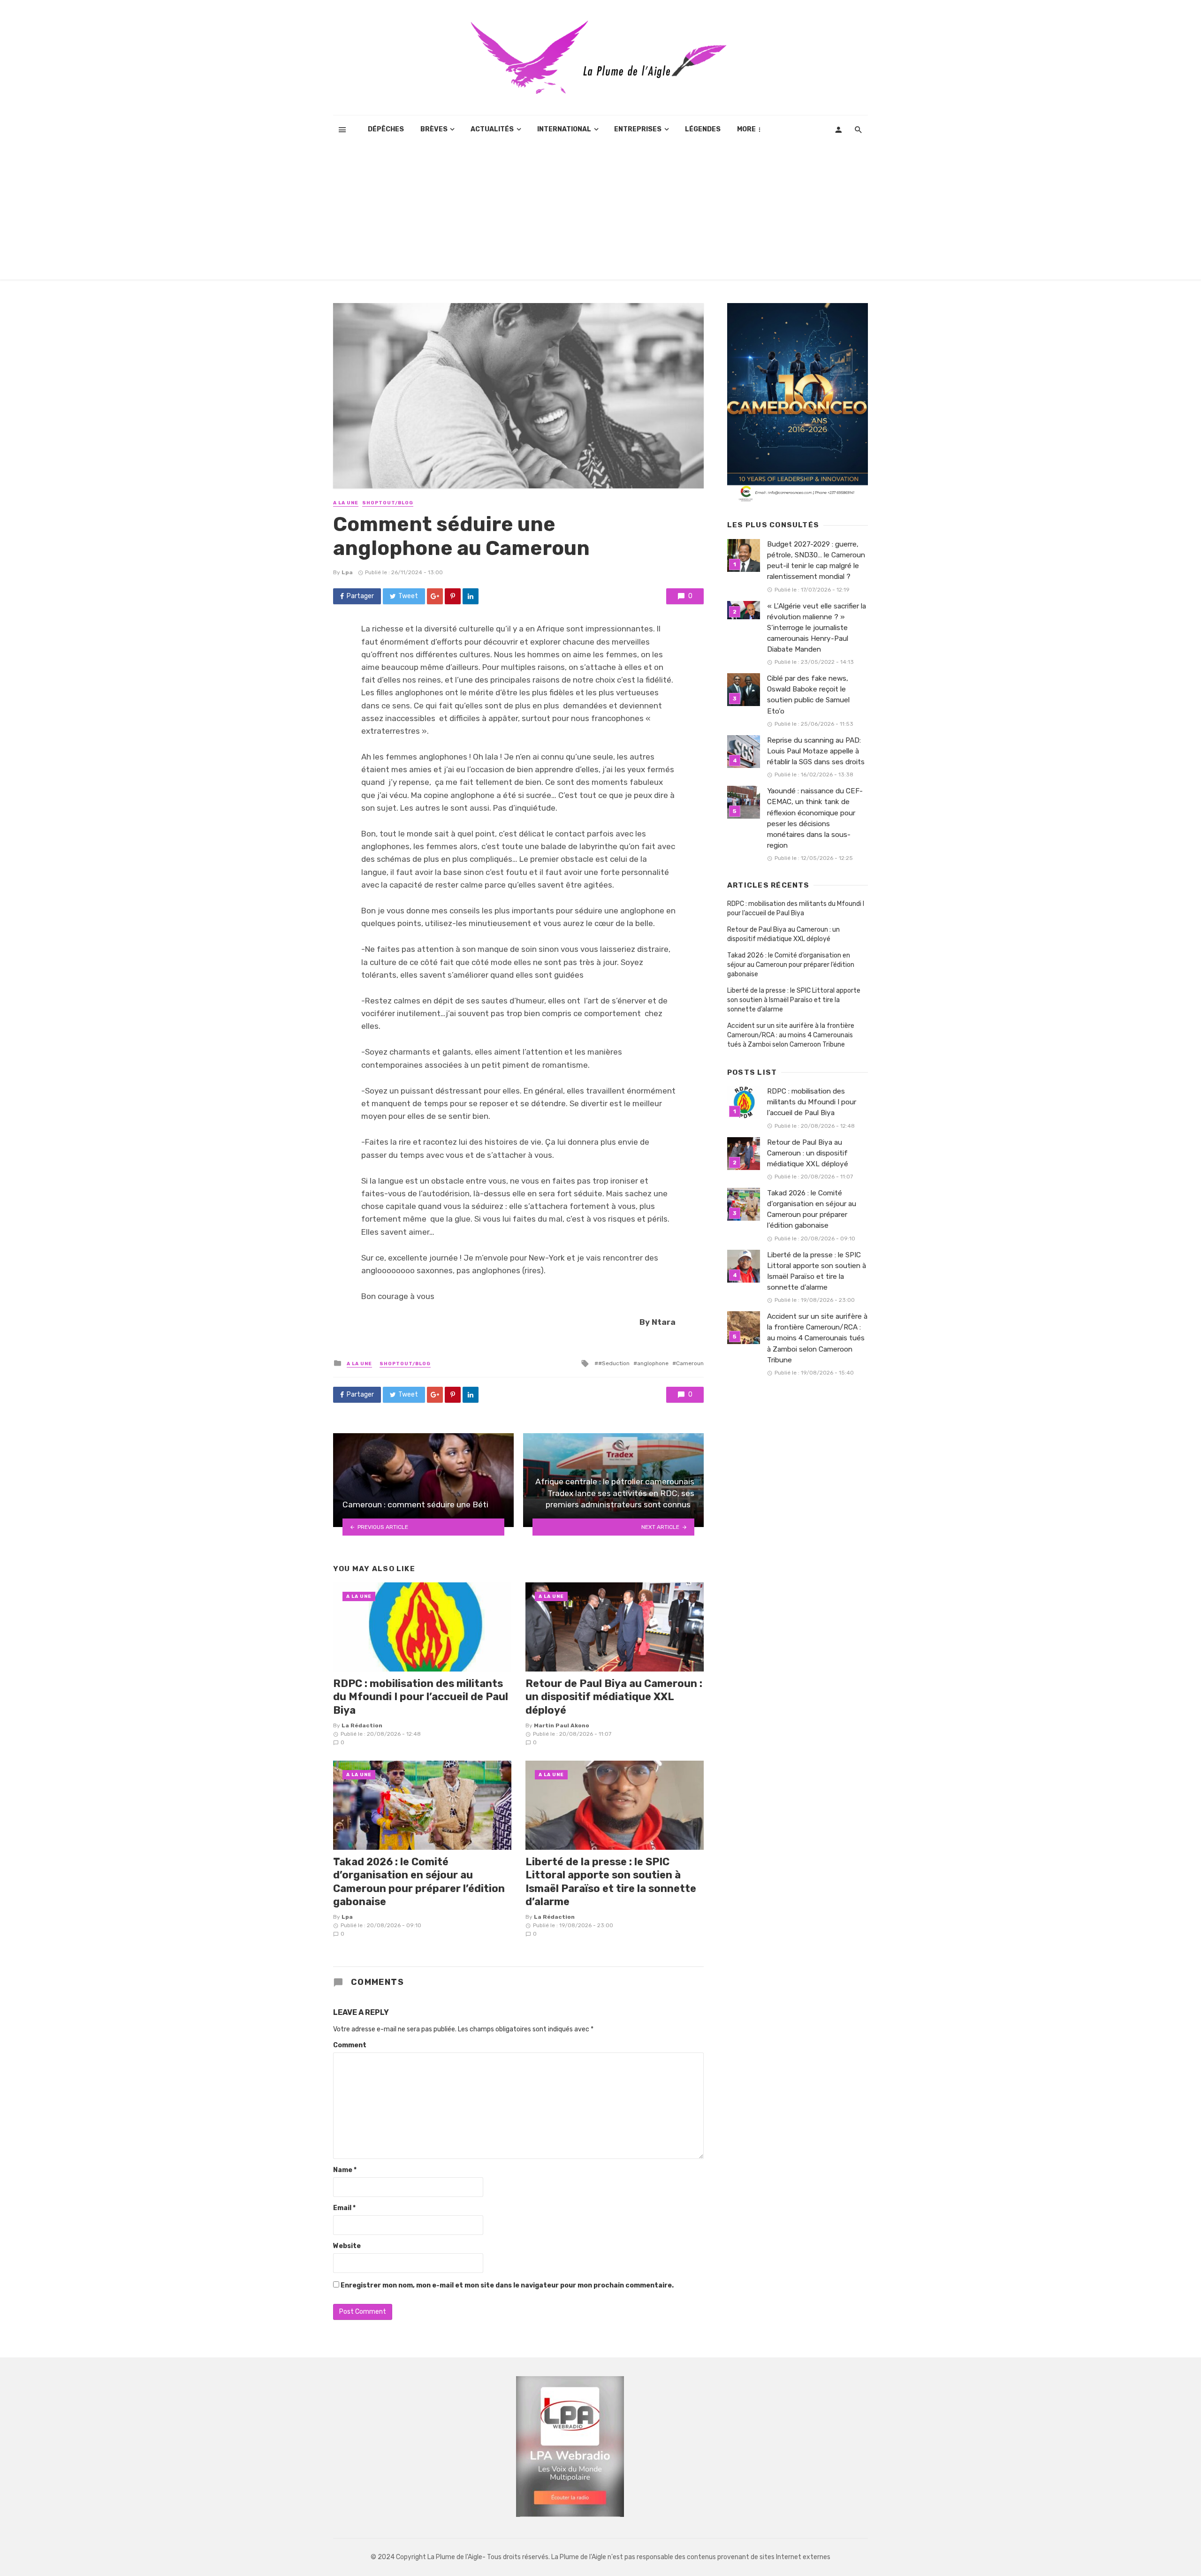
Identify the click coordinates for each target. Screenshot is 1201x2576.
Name (345, 2170)
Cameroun (690, 1363)
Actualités (492, 129)
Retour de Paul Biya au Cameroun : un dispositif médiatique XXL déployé (614, 1697)
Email (344, 2208)
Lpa (347, 572)
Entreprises (638, 129)
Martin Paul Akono (562, 1725)
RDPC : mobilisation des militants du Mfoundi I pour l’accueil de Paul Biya (421, 1697)
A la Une (346, 503)
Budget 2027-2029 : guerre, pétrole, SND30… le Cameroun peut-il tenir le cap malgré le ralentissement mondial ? (816, 560)
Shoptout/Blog (388, 503)
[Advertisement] (600, 214)
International (564, 129)
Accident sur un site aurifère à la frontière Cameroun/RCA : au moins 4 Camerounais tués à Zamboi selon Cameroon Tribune (791, 1035)
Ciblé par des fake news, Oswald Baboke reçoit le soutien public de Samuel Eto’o (808, 695)
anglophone (653, 1363)
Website (347, 2246)
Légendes (703, 129)
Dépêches (386, 129)
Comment (350, 2045)
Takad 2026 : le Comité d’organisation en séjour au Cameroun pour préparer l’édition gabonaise (419, 1882)
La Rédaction (362, 1725)
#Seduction (614, 1363)
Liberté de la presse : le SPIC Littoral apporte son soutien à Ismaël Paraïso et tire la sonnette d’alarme (611, 1882)
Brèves (434, 129)
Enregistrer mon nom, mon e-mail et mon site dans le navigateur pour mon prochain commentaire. (507, 2285)
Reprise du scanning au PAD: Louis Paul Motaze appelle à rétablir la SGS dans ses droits (816, 751)
